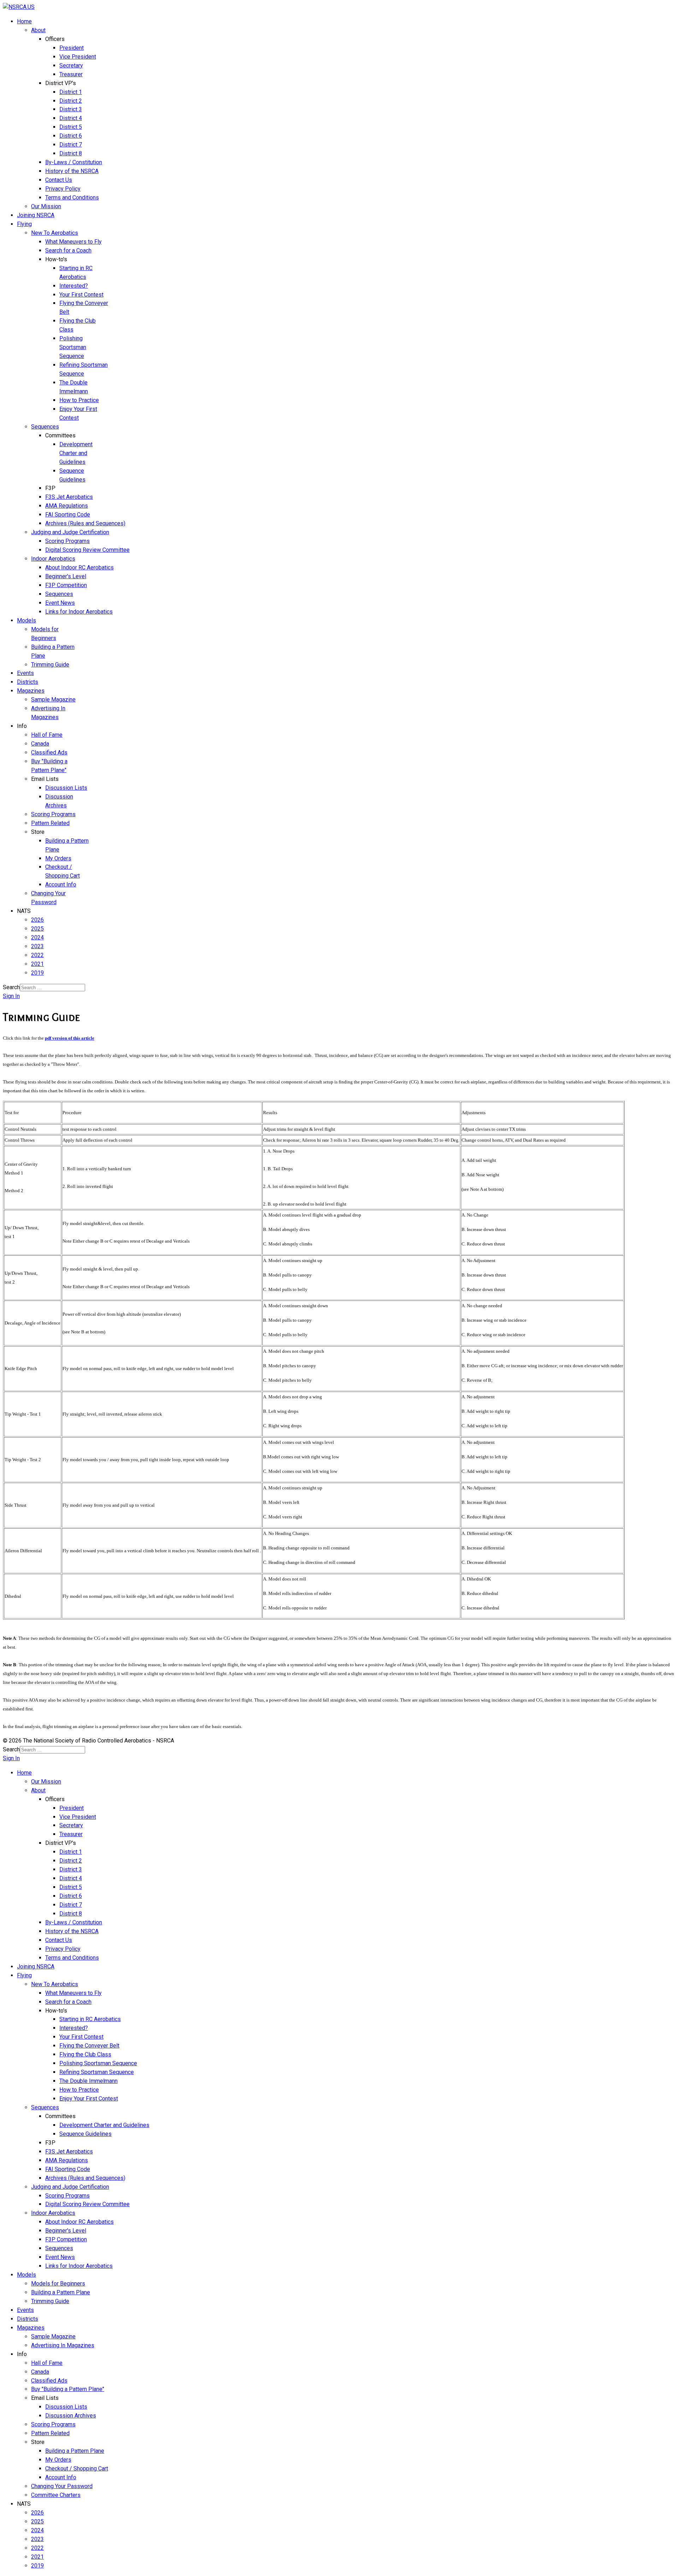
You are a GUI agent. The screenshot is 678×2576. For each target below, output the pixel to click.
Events (25, 673)
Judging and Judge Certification (70, 532)
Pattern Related (50, 823)
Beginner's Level (66, 576)
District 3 (71, 109)
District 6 (71, 136)
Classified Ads (49, 752)
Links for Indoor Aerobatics (79, 612)
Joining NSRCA (36, 215)
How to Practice (79, 400)
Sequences (45, 427)
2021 (37, 964)
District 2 (71, 101)
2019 (37, 973)
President (72, 48)
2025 (37, 929)
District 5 (71, 127)
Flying (24, 224)
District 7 (71, 145)
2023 (37, 946)
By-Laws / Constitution (74, 162)
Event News (60, 603)
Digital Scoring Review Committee (87, 550)
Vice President (78, 57)
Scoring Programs (67, 541)
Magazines (31, 691)
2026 (37, 920)
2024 (37, 937)
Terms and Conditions (72, 198)
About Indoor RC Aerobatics (79, 567)
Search (11, 987)
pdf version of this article (70, 1038)
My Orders (58, 858)
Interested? (74, 286)
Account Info (61, 884)
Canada (40, 744)
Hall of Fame (47, 735)
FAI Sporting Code (68, 515)
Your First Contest (81, 295)
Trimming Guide (50, 665)
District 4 (71, 118)
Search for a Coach (68, 250)
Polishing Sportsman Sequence (73, 347)
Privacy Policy (63, 189)
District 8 (71, 153)
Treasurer (71, 74)
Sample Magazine (53, 700)
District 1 (71, 92)
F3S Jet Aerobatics (69, 497)
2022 (37, 955)
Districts (28, 682)
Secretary (71, 65)
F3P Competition (66, 585)
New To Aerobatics (55, 233)
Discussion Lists (66, 788)
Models (26, 620)
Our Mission (46, 206)
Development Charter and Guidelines (76, 453)
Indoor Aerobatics (53, 559)
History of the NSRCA (72, 171)
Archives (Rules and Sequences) (85, 523)
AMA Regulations (67, 506)
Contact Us (59, 180)
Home (24, 21)
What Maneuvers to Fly (73, 242)
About (38, 30)
